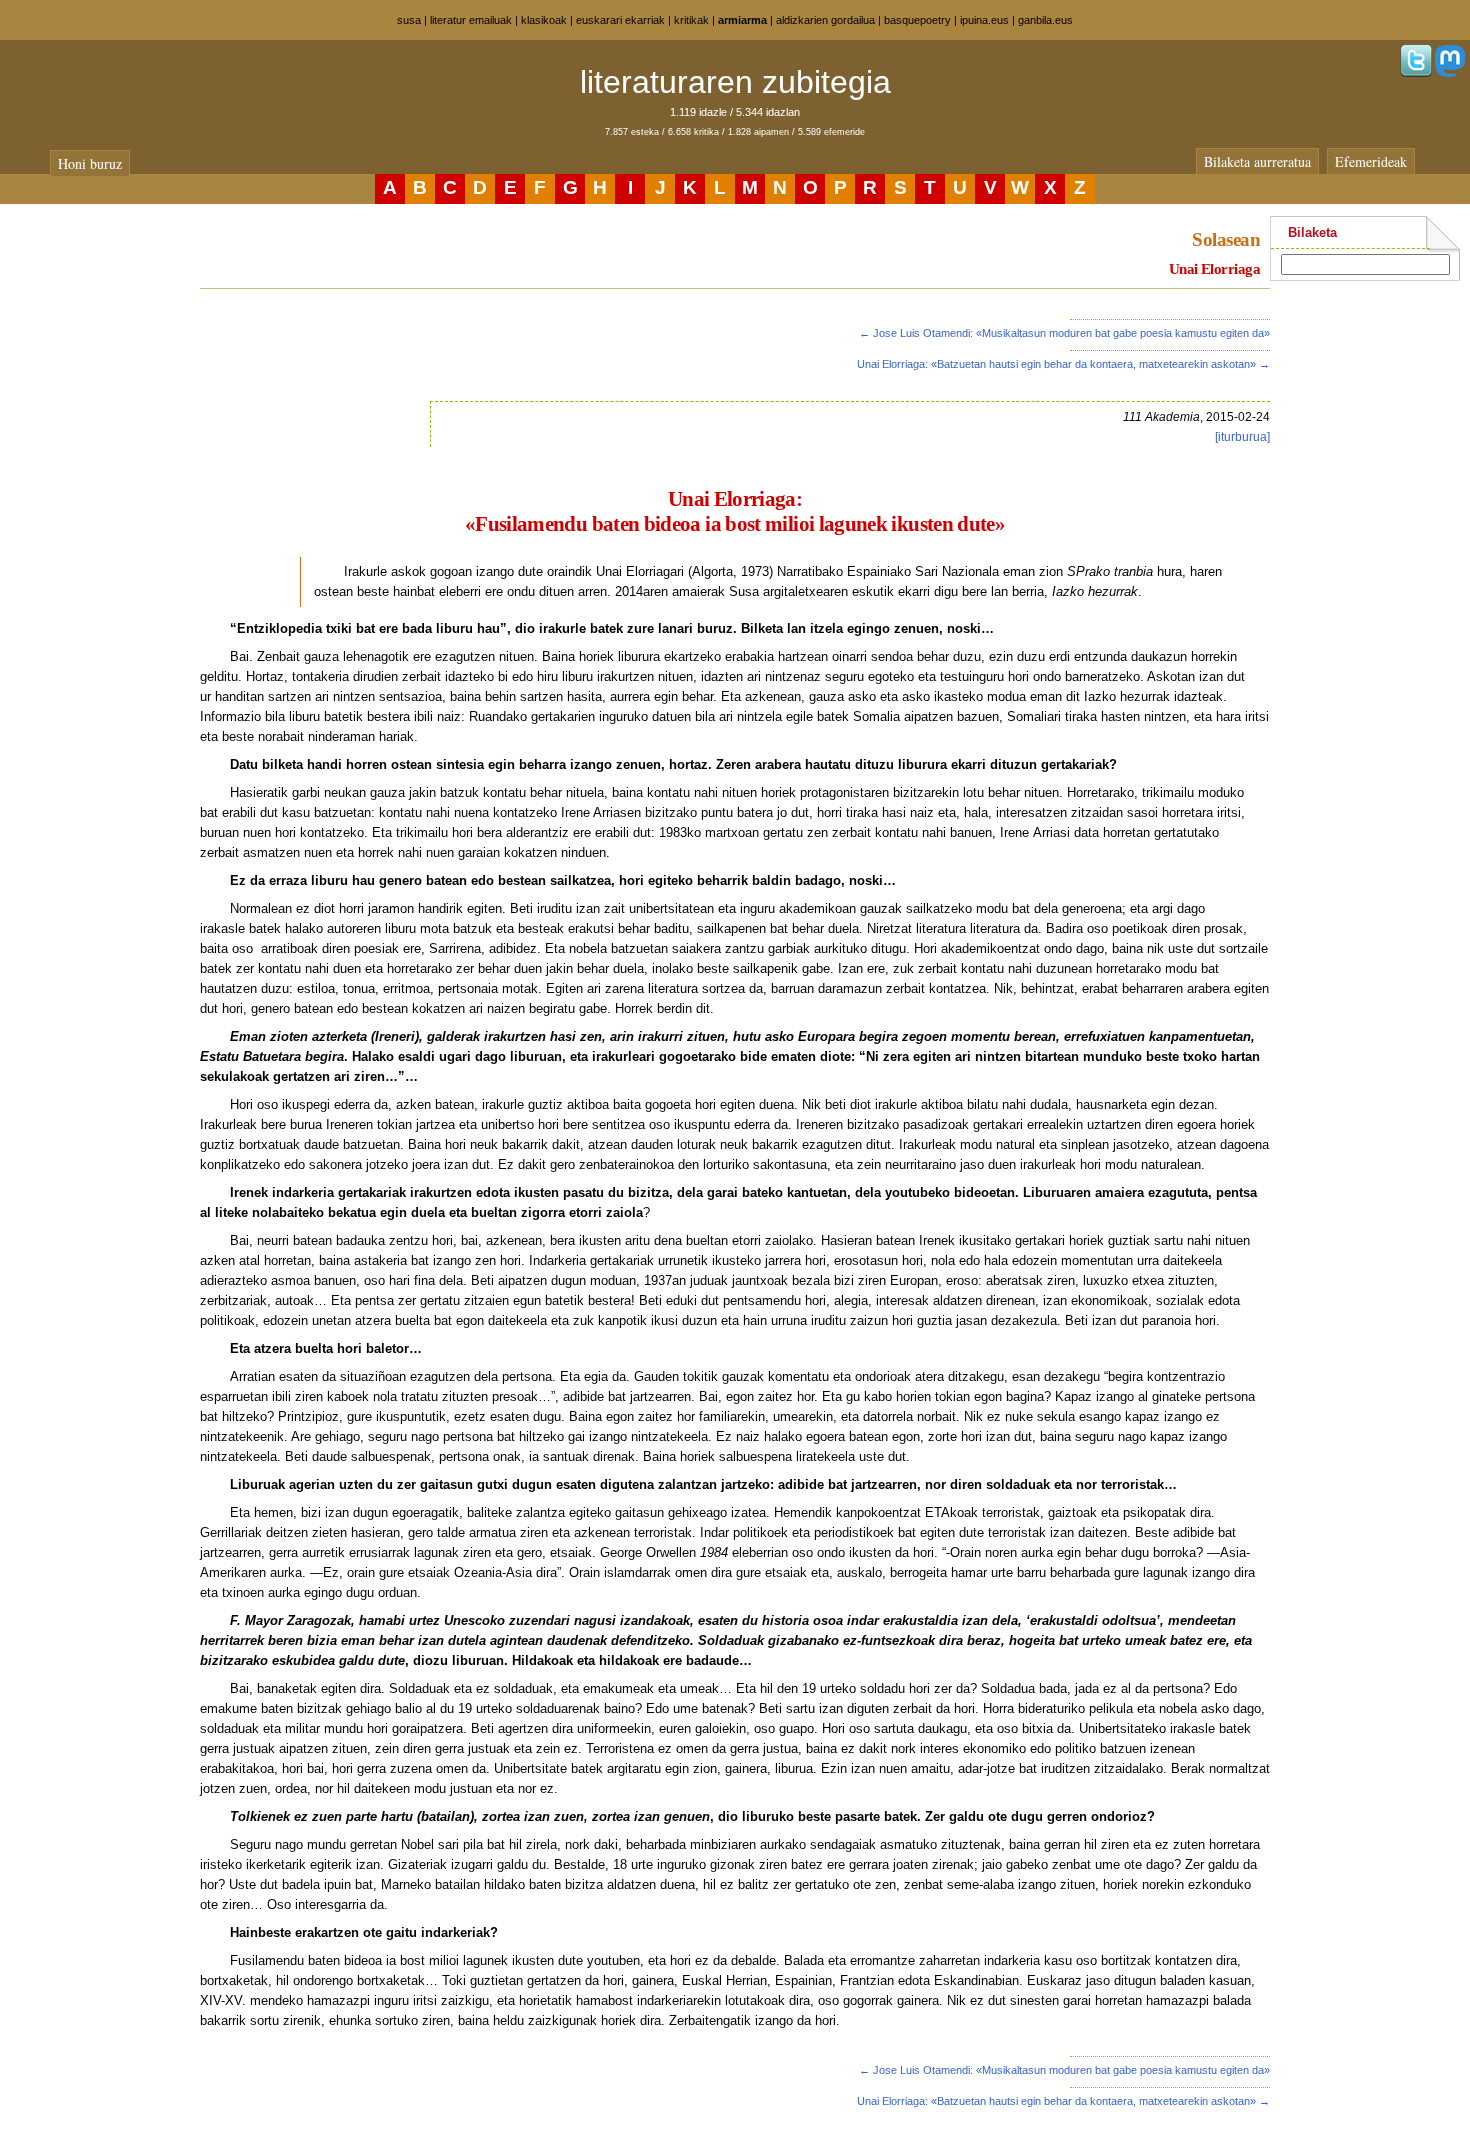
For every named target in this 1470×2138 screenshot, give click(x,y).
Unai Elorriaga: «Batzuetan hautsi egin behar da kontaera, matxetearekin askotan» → (1063, 364)
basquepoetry (917, 20)
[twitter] (1416, 73)
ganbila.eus (1045, 20)
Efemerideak (1371, 161)
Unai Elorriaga (1214, 269)
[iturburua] (1242, 437)
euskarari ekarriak (620, 20)
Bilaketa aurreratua (1257, 161)
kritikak (691, 20)
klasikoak (544, 20)
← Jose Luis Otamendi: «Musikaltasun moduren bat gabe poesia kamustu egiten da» (1064, 333)
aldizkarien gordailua (825, 20)
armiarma (742, 20)
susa (409, 20)
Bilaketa (1312, 232)
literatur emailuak (471, 20)
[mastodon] (1450, 73)
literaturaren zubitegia (735, 82)
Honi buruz (90, 163)
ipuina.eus (984, 20)
